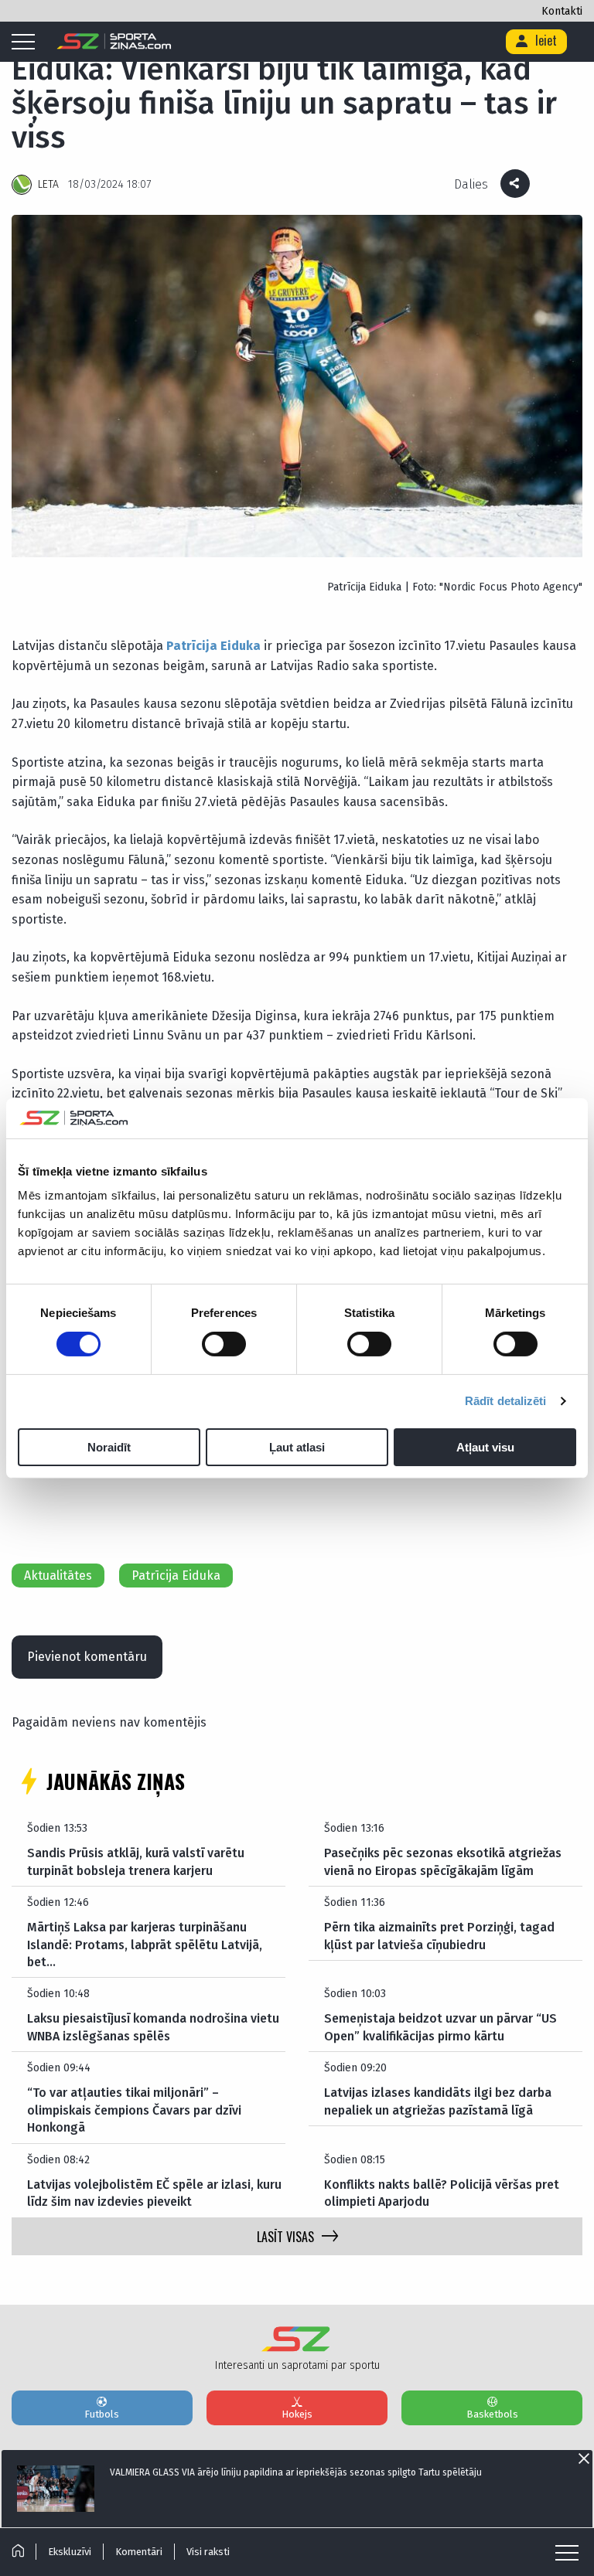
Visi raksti (208, 2552)
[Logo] (114, 42)
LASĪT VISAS (285, 2237)
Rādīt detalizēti (506, 1401)
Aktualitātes (58, 1576)
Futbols (102, 2414)
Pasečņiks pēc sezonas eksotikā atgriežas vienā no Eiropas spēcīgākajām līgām (443, 1861)
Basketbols (492, 2414)
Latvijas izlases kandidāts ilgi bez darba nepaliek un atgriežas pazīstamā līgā (438, 2101)
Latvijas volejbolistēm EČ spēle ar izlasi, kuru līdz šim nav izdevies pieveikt (154, 2193)
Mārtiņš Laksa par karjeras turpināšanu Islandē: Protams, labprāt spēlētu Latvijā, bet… (145, 1945)
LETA (48, 184)
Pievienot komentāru (87, 1657)
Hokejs (297, 2414)
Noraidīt (109, 1447)
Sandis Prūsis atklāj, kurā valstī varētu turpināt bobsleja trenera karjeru (136, 1861)
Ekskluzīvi (70, 2552)
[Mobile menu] (27, 43)
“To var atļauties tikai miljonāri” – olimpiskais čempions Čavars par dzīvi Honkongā (134, 2110)
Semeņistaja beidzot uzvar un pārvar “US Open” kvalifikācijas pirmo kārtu (440, 2027)
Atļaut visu (485, 1447)
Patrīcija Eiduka (213, 646)
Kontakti (562, 11)
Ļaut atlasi (297, 1447)
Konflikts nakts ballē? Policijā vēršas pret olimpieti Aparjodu (442, 2193)
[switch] (224, 1344)
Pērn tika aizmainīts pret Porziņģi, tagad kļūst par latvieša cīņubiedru (439, 1936)
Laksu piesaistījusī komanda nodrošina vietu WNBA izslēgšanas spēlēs (153, 2027)
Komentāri (139, 2552)
